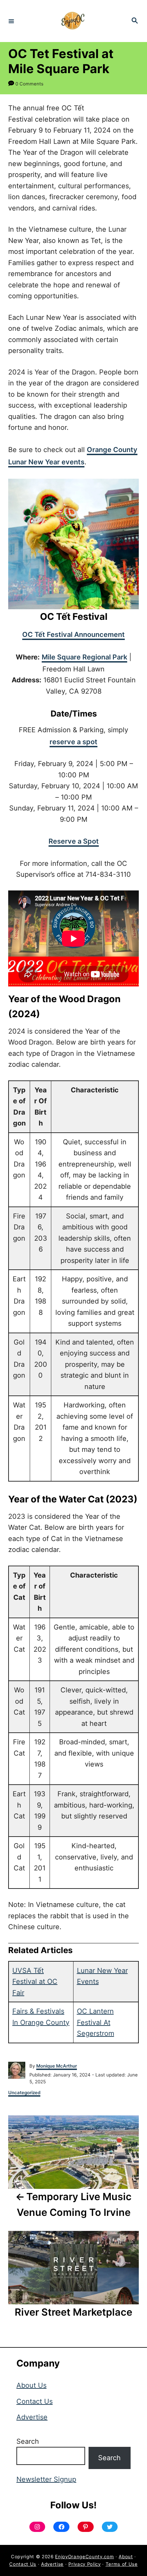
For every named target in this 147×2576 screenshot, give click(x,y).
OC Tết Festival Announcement (73, 635)
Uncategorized (24, 2093)
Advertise (32, 2417)
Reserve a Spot (74, 841)
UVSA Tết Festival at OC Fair (35, 1982)
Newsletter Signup (46, 2479)
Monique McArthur (57, 2066)
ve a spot (82, 742)
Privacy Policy (84, 2564)
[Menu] (11, 21)
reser (58, 742)
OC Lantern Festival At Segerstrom (96, 2022)
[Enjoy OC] (72, 21)
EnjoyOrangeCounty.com (84, 2557)
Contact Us (35, 2401)
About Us (31, 2385)
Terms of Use (122, 2564)
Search (28, 2441)
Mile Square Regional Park (84, 657)
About (126, 2557)
